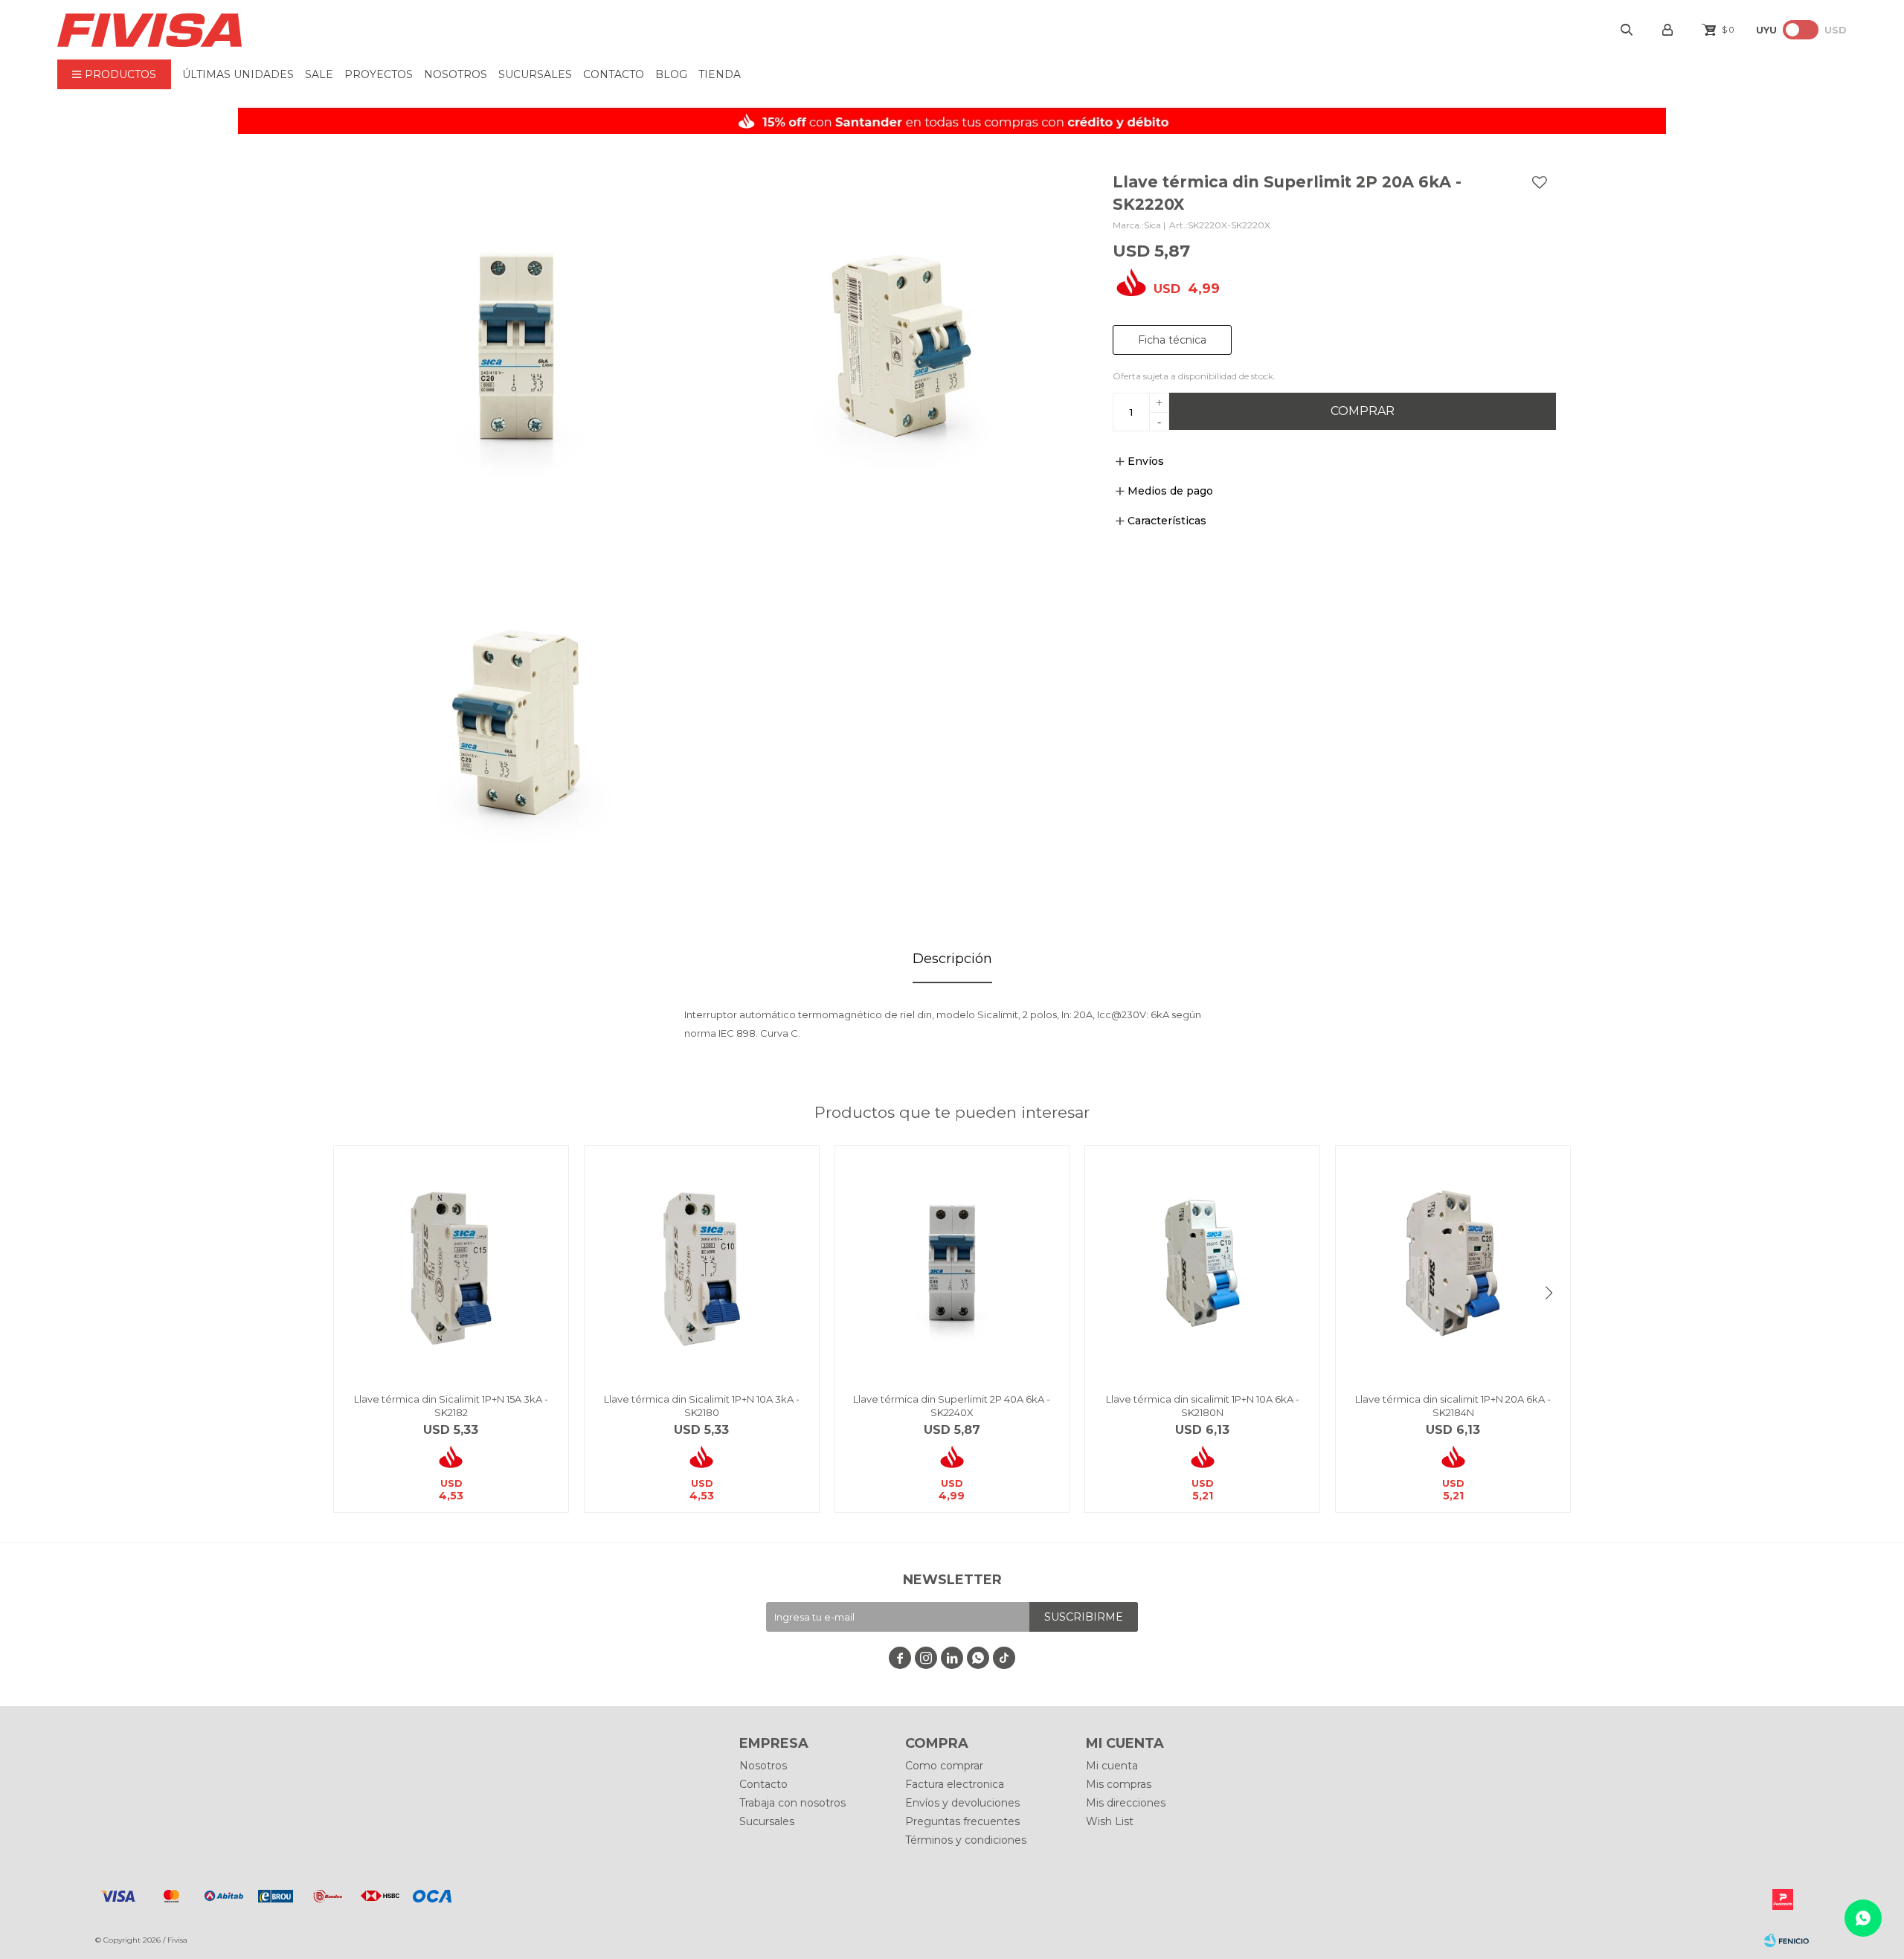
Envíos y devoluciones (962, 1803)
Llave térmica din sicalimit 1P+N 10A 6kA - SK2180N (1203, 1406)
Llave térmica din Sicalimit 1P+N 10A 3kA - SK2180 (702, 1406)
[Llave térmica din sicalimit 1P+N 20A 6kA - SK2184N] (1453, 1263)
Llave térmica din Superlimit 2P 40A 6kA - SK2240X (952, 1406)
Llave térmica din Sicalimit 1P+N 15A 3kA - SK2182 (451, 1406)
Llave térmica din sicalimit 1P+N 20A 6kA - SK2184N (1453, 1406)
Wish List (1110, 1821)
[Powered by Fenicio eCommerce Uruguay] (1786, 1940)
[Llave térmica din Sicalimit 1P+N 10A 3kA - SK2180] (702, 1263)
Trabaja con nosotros (792, 1803)
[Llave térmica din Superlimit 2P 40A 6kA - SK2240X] (952, 1263)
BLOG (671, 74)
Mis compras (1119, 1784)
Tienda (720, 74)
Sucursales (535, 74)
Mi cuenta (1112, 1766)
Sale (319, 74)
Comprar (1363, 411)
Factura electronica (955, 1784)
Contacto (614, 74)
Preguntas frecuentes (962, 1821)
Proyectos (379, 74)
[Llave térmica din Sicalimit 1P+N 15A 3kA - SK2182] (451, 1263)
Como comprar (944, 1766)
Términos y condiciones (966, 1840)
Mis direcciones (1126, 1803)
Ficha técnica (1172, 340)
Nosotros (456, 74)
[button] (1548, 1293)
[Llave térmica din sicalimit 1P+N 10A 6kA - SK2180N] (1202, 1263)
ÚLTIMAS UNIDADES (238, 74)
